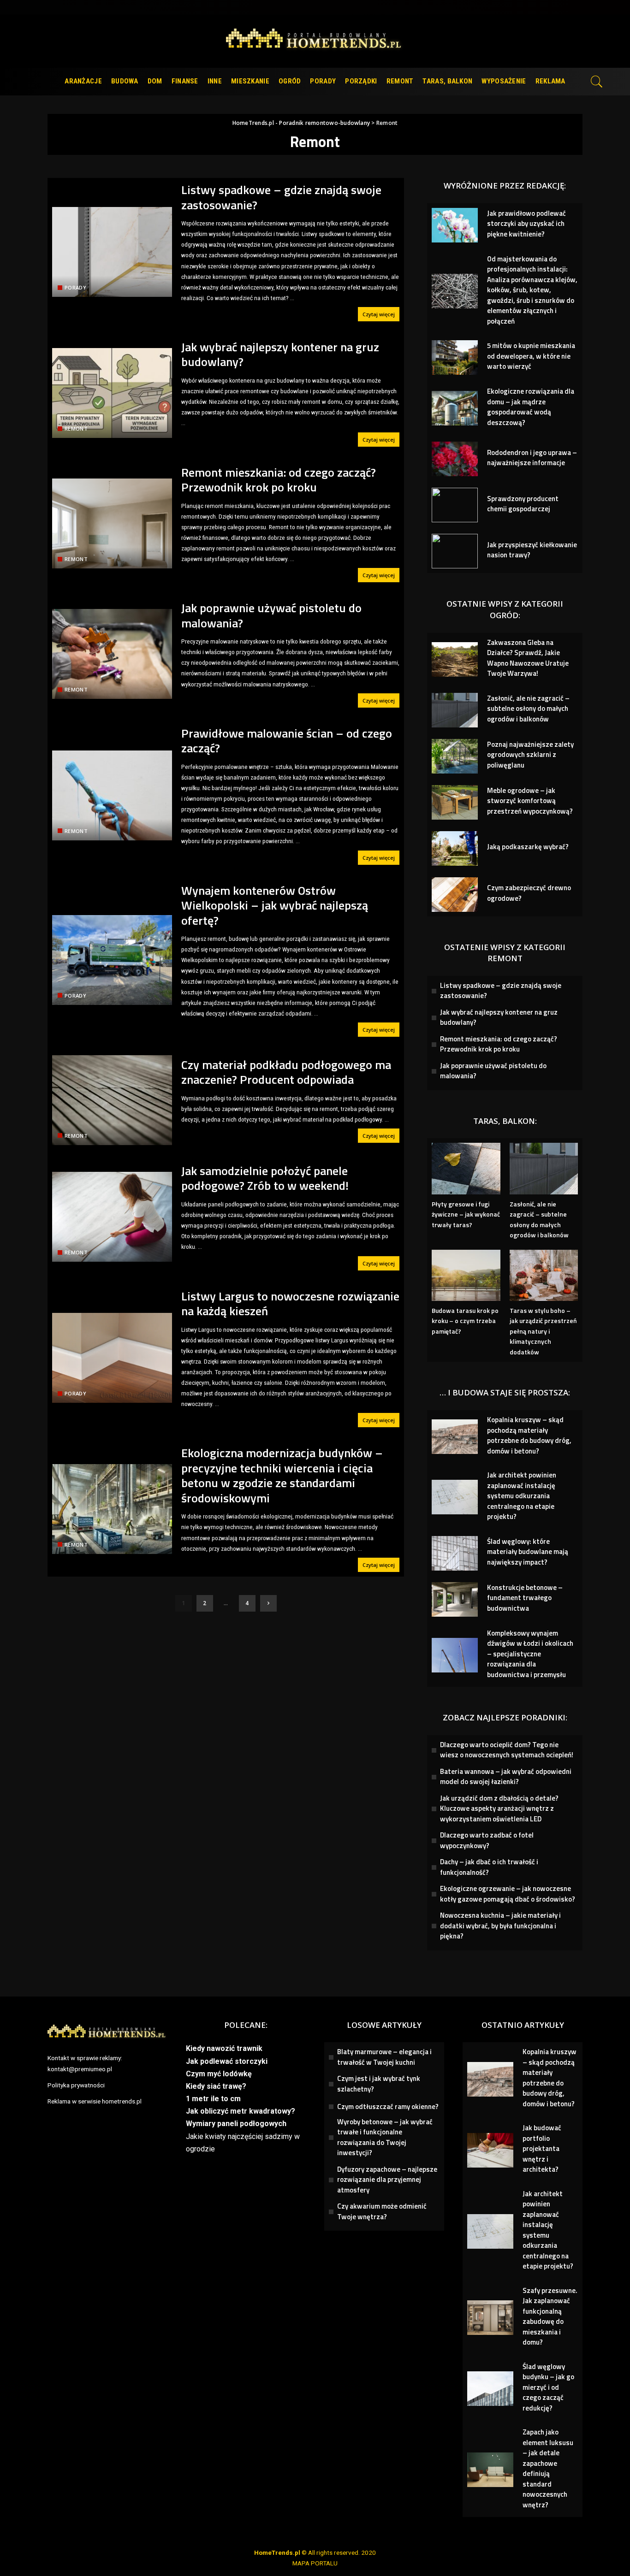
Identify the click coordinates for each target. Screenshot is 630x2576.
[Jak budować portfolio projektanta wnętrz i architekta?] (490, 2150)
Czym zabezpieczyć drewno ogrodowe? (529, 893)
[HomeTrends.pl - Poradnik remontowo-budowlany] (315, 41)
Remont (76, 428)
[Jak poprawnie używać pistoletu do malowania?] (112, 654)
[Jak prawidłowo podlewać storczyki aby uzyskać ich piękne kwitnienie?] (455, 225)
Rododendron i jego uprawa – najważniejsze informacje (532, 458)
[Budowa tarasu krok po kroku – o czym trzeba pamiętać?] (466, 1275)
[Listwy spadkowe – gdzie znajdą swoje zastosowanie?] (112, 252)
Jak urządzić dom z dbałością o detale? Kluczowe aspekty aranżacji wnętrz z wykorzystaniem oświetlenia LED (499, 1808)
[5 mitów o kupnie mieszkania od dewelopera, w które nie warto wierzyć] (455, 357)
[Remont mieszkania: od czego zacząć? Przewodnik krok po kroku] (112, 523)
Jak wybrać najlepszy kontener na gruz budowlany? (280, 354)
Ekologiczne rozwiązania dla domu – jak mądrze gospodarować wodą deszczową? (531, 407)
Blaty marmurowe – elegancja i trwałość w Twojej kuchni (384, 2057)
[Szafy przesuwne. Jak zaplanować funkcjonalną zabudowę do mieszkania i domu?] (490, 2318)
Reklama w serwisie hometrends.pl (95, 2101)
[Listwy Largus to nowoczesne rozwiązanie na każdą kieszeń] (112, 1358)
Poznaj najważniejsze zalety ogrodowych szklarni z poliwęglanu (530, 755)
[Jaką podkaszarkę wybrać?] (455, 848)
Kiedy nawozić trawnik (224, 2048)
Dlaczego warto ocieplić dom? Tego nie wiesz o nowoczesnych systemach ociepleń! (507, 1750)
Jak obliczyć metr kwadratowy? (241, 2111)
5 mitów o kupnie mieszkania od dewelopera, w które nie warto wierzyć (531, 356)
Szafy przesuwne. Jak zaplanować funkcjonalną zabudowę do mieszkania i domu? (550, 2316)
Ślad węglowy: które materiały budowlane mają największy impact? (528, 1552)
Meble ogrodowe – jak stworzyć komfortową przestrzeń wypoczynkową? (530, 801)
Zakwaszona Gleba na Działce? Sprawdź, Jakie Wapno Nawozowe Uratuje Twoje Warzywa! (528, 658)
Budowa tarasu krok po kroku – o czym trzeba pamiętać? (465, 1321)
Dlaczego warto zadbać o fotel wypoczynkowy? (487, 1840)
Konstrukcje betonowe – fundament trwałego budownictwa (525, 1598)
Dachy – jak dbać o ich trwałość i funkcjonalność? (489, 1867)
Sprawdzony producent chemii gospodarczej (523, 504)
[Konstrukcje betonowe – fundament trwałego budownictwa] (455, 1599)
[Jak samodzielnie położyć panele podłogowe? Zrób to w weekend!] (112, 1217)
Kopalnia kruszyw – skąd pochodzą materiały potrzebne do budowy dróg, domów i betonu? (529, 1435)
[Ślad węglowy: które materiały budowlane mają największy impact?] (455, 1553)
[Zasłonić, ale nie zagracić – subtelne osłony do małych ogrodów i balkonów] (455, 710)
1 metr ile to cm (213, 2099)
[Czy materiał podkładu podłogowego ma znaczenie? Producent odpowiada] (112, 1100)
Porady (75, 287)
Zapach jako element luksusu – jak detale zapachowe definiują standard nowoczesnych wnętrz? (548, 2468)
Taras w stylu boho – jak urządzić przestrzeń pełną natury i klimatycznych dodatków (543, 1331)
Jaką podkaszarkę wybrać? (528, 847)
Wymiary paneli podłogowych (236, 2124)
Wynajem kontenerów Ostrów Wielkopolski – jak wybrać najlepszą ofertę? (275, 905)
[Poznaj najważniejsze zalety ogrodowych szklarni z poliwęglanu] (455, 756)
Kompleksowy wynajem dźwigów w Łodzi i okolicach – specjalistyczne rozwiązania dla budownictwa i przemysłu (530, 1654)
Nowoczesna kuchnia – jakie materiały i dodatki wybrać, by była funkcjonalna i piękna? (500, 1926)
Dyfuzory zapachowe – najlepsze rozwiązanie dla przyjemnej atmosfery (387, 2180)
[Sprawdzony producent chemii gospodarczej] (455, 505)
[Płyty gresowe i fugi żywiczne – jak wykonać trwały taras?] (466, 1168)
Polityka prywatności (76, 2085)
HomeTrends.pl (277, 2552)
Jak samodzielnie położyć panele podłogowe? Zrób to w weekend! (265, 1178)
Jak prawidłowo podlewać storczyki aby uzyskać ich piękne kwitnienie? (526, 224)
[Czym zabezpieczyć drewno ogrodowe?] (455, 895)
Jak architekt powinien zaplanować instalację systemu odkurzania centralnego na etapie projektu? (522, 1496)
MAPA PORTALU (315, 2563)
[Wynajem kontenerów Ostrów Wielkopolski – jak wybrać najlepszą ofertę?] (112, 960)
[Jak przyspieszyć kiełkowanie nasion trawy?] (455, 551)
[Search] (597, 82)
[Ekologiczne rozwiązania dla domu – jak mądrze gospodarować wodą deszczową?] (455, 408)
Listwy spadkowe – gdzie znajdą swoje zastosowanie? (281, 197)
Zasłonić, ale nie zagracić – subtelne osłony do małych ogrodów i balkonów (528, 709)
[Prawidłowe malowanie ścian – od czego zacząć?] (112, 795)
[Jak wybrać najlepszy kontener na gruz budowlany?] (112, 393)
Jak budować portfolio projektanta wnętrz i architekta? (542, 2148)
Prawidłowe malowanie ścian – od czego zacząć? (287, 741)
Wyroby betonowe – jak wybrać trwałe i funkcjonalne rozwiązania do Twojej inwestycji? (385, 2137)
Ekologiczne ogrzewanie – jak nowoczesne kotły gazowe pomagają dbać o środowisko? (508, 1894)
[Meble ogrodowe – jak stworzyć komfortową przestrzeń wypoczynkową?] (455, 802)
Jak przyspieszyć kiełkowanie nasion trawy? (532, 550)
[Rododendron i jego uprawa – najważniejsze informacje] (455, 459)
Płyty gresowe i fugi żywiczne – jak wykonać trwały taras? (466, 1214)
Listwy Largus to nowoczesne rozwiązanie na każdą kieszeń (290, 1304)
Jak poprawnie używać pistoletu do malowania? (271, 615)
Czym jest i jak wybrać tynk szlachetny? (379, 2084)
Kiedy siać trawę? (216, 2086)
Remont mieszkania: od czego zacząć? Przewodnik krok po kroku (279, 480)
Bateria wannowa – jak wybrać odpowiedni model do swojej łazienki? (506, 1777)
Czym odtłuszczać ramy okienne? (388, 2106)
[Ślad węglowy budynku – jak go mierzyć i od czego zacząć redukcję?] (490, 2389)
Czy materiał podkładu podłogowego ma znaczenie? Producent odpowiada (286, 1072)
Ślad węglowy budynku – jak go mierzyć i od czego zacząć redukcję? (548, 2387)
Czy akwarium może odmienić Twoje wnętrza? (382, 2211)
